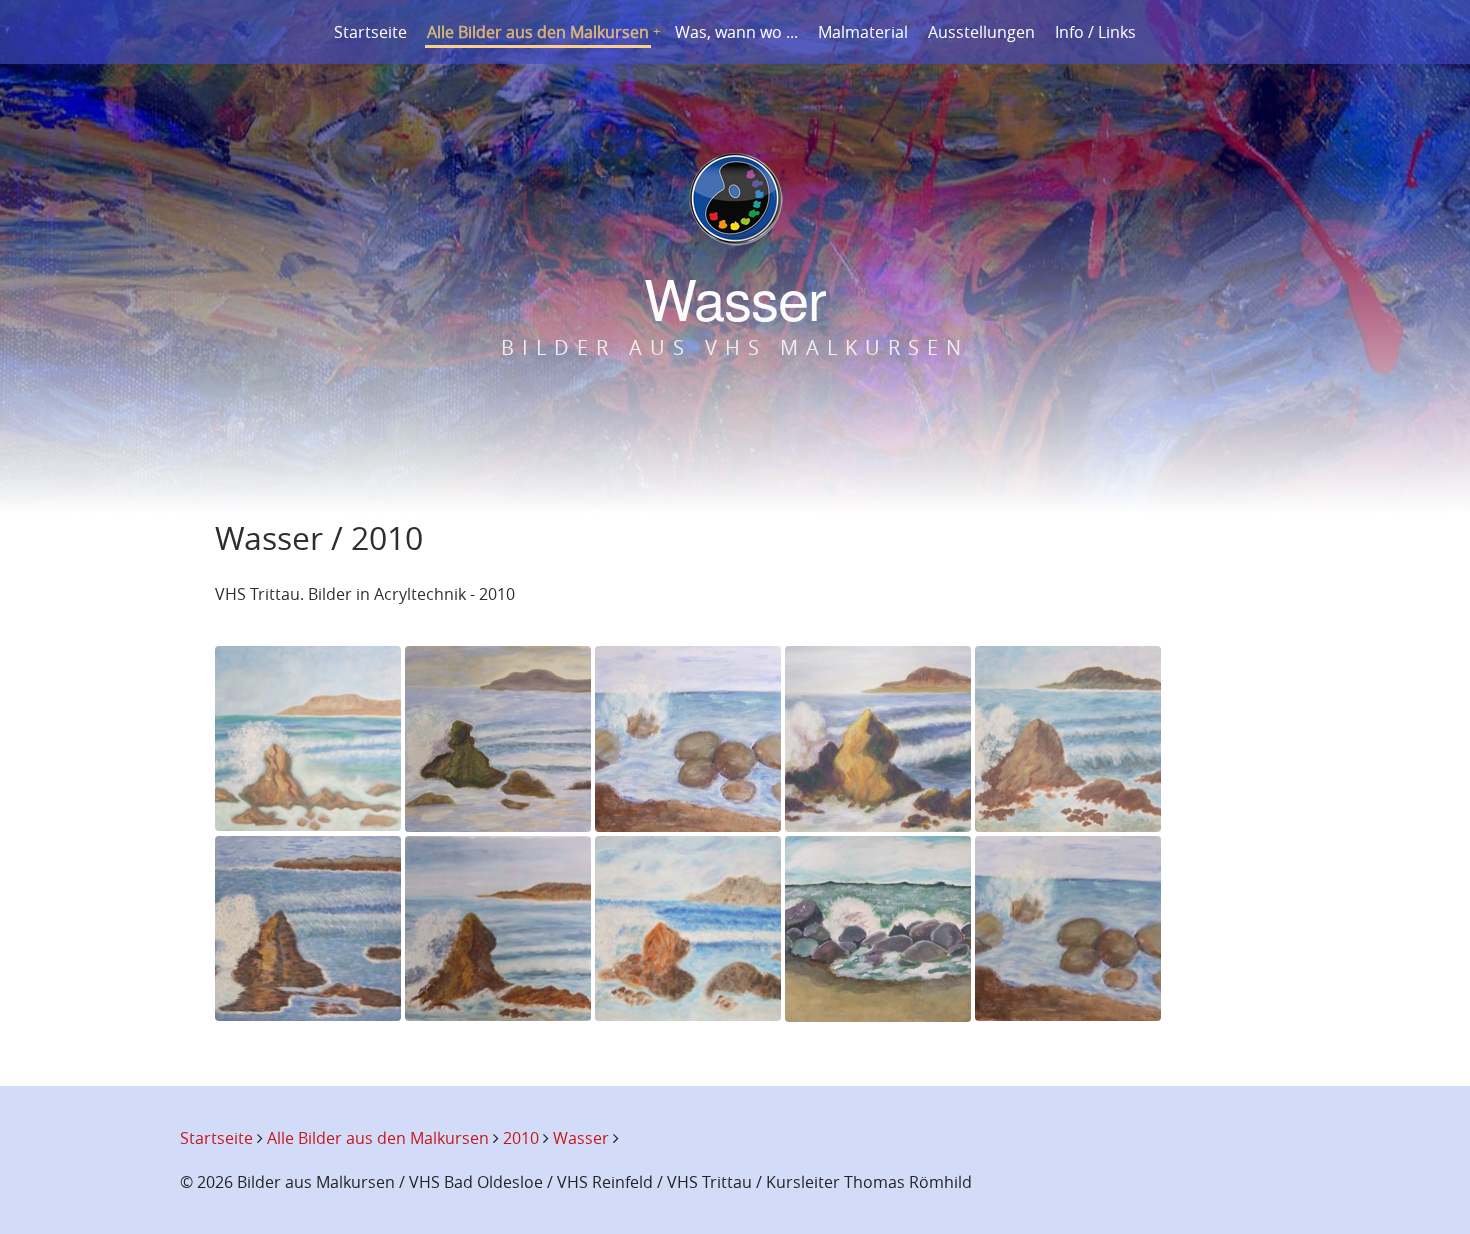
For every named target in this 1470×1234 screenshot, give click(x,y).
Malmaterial (863, 32)
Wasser (581, 1138)
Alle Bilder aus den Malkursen (538, 32)
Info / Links (1095, 32)
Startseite (370, 32)
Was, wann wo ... (736, 32)
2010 (521, 1138)
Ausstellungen (981, 32)
